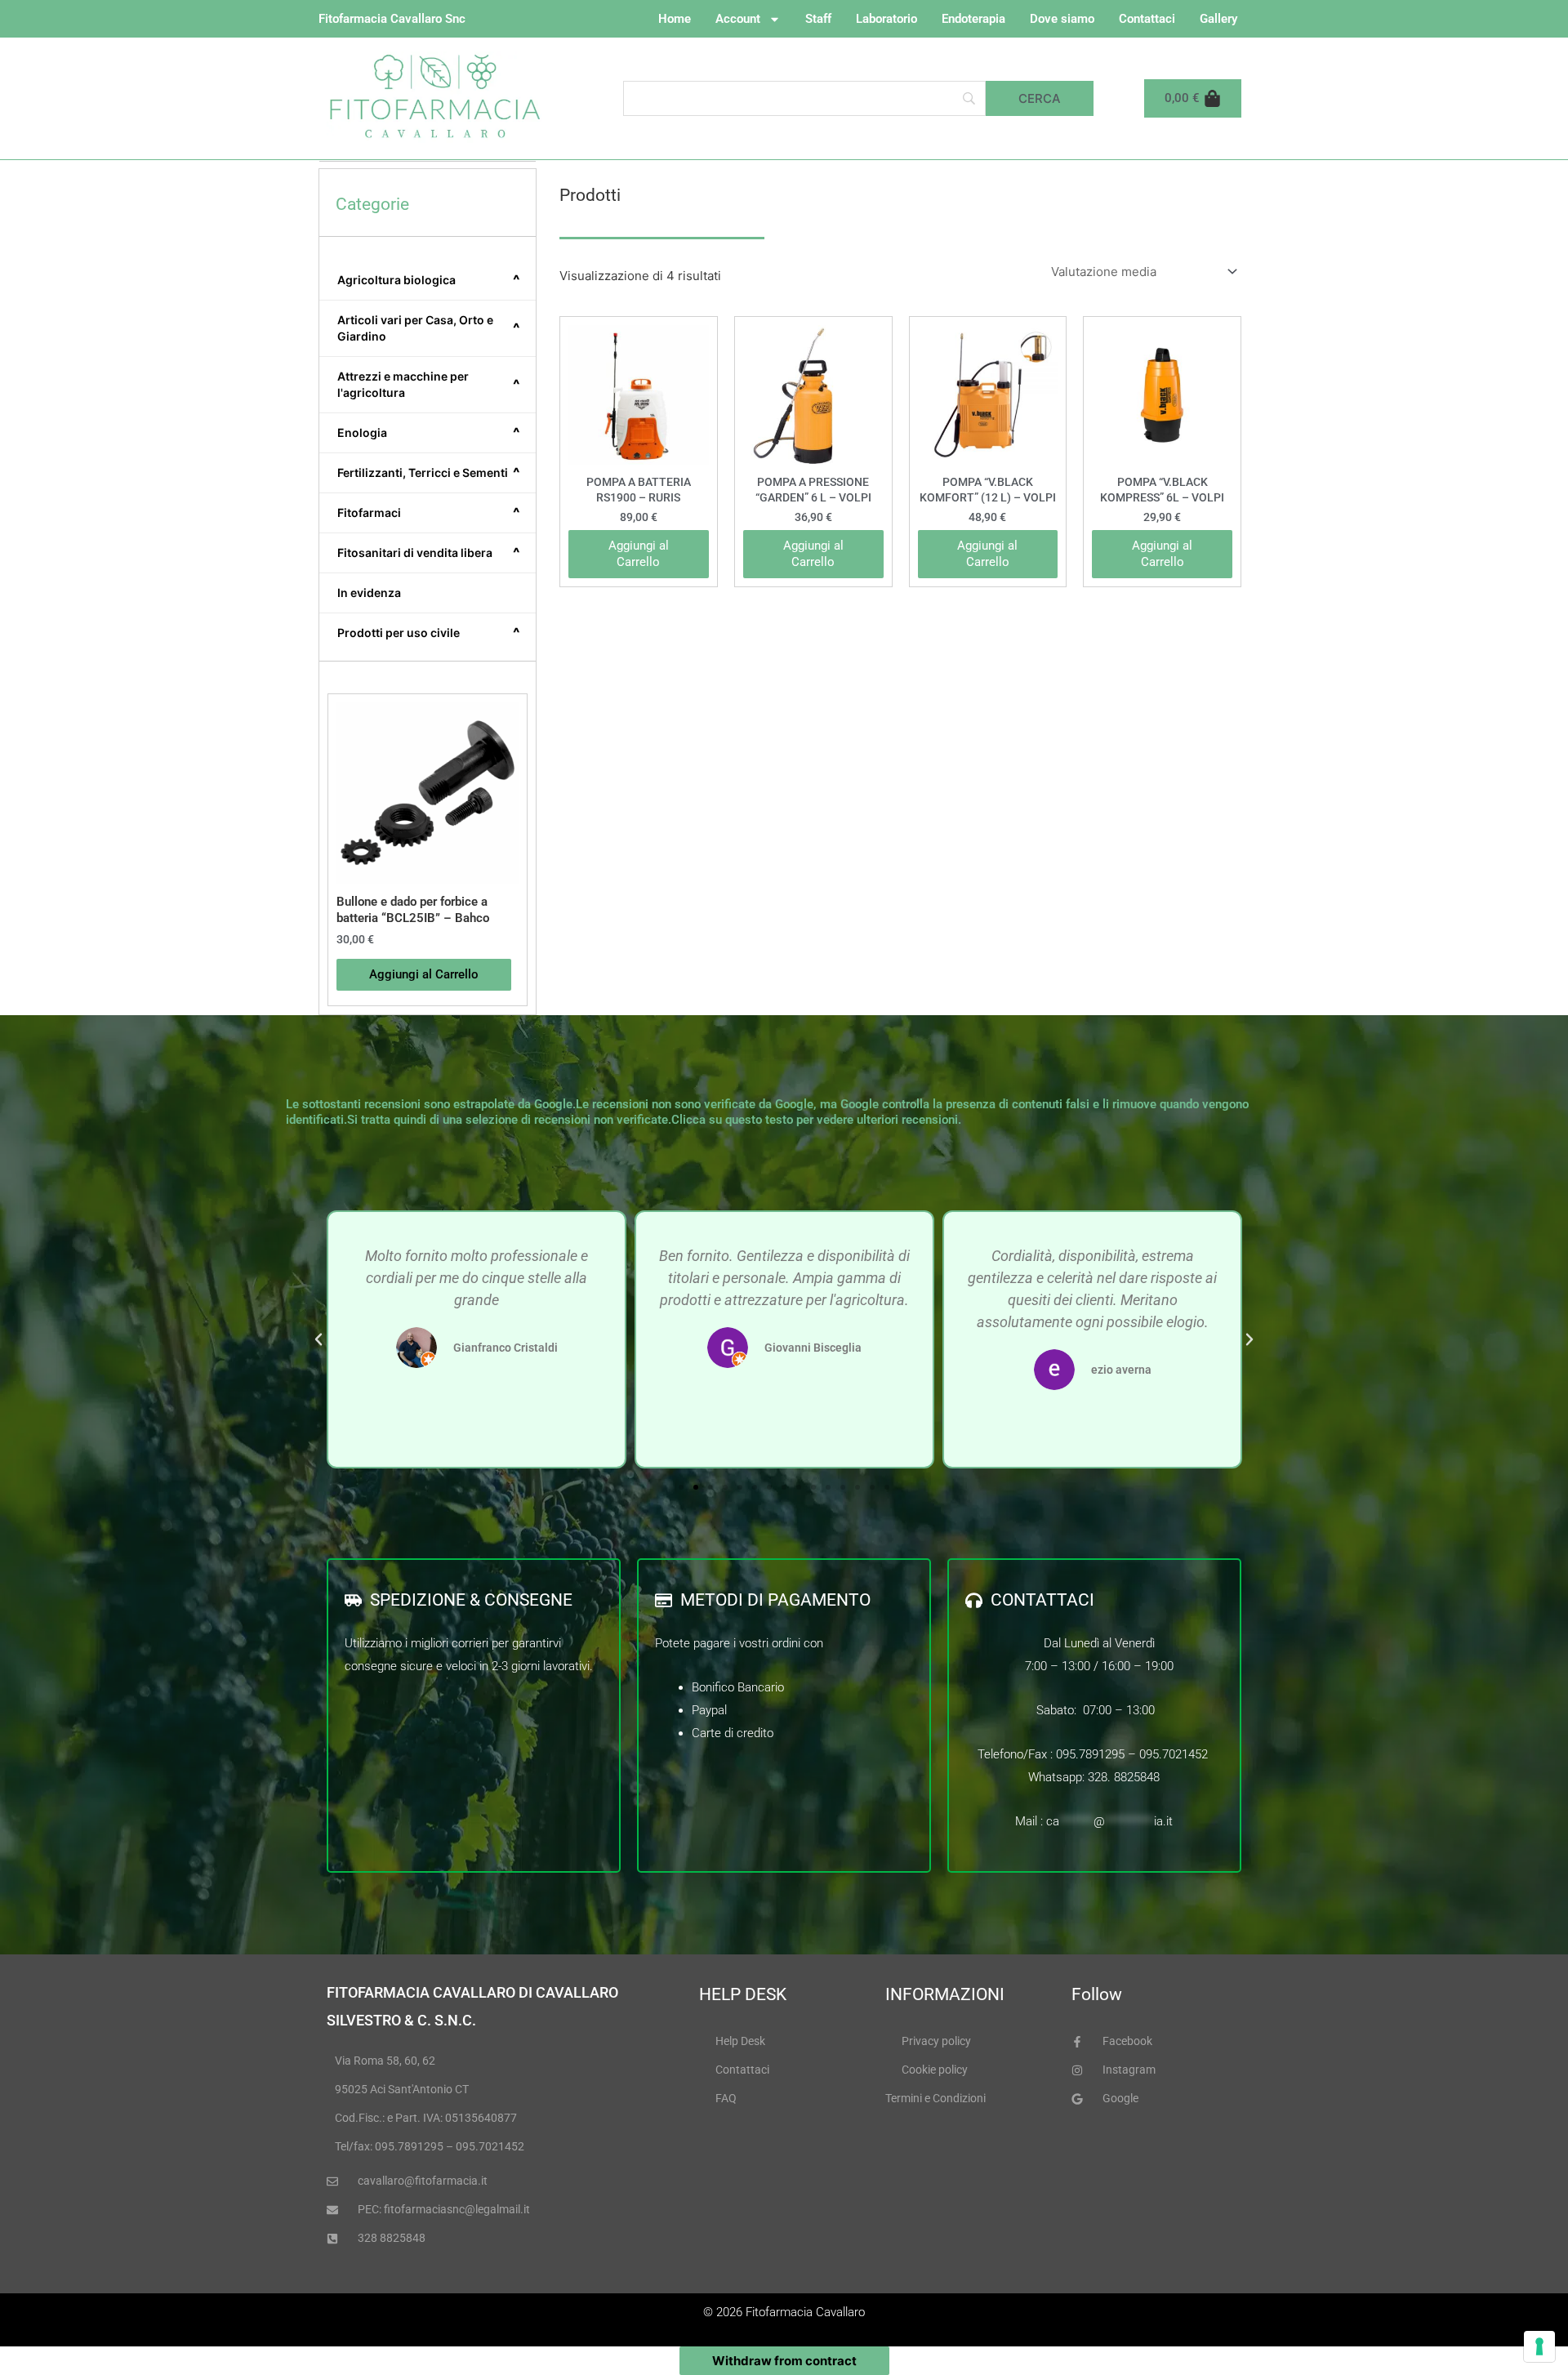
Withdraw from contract (784, 2361)
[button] (318, 1339)
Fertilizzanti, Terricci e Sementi (429, 473)
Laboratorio (886, 19)
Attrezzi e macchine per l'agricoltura (429, 384)
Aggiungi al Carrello (639, 554)
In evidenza (369, 593)
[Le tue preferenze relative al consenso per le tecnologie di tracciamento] (1539, 2346)
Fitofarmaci (429, 513)
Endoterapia (973, 19)
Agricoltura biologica (429, 280)
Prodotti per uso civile (429, 633)
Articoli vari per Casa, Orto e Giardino (429, 328)
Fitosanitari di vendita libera (429, 553)
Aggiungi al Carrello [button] (424, 974)
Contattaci (1147, 19)
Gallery (1218, 19)
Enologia (429, 433)
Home (675, 19)
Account (738, 19)
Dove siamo (1062, 19)
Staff (818, 19)
